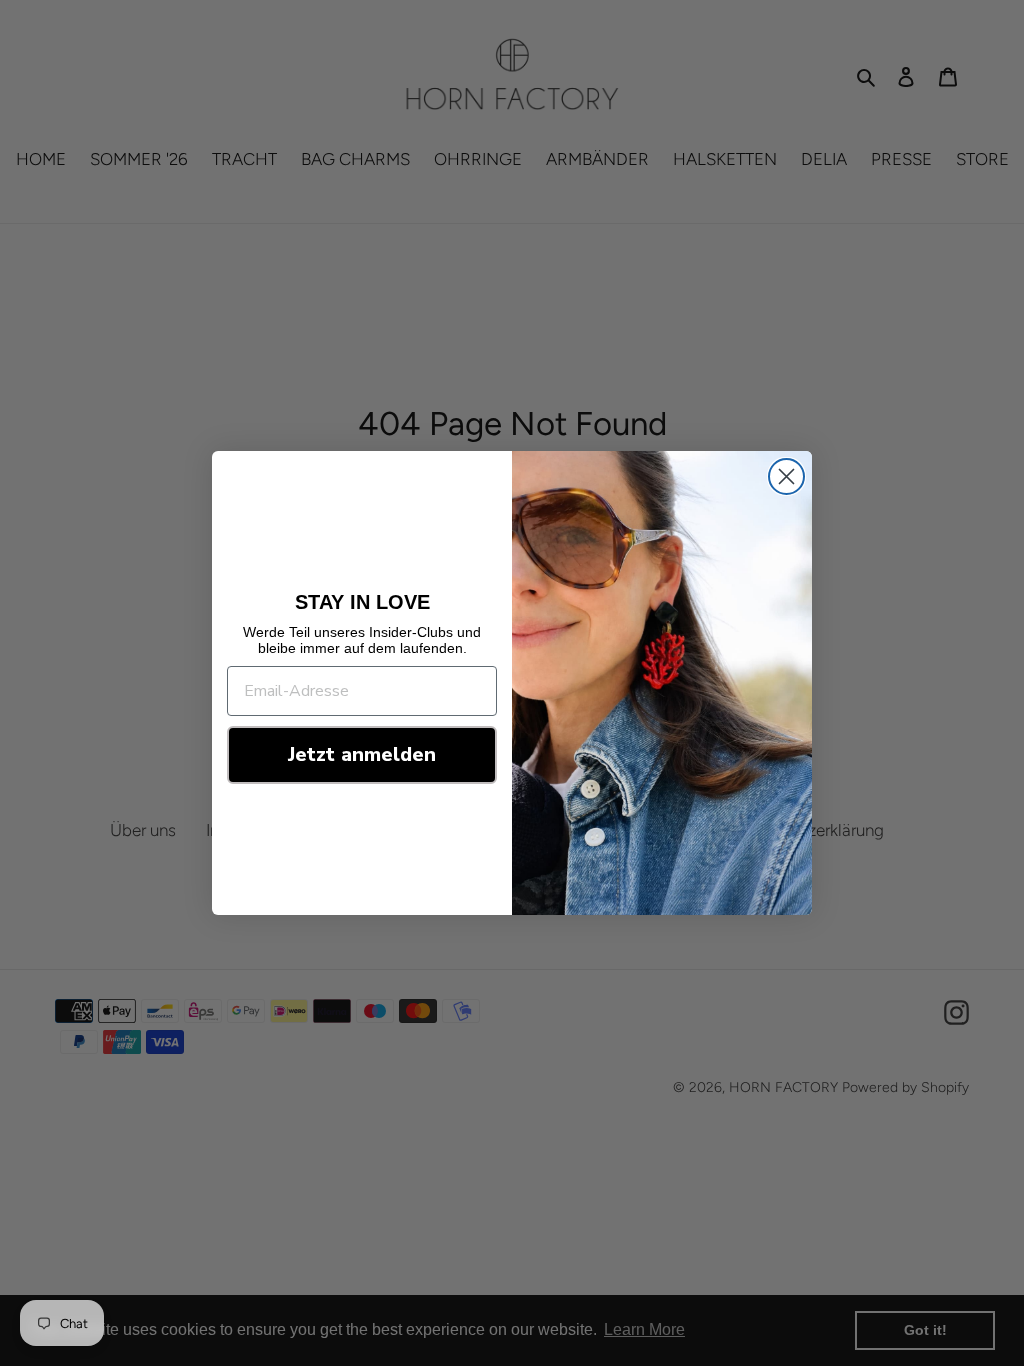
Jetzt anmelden (362, 754)
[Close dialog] (786, 476)
